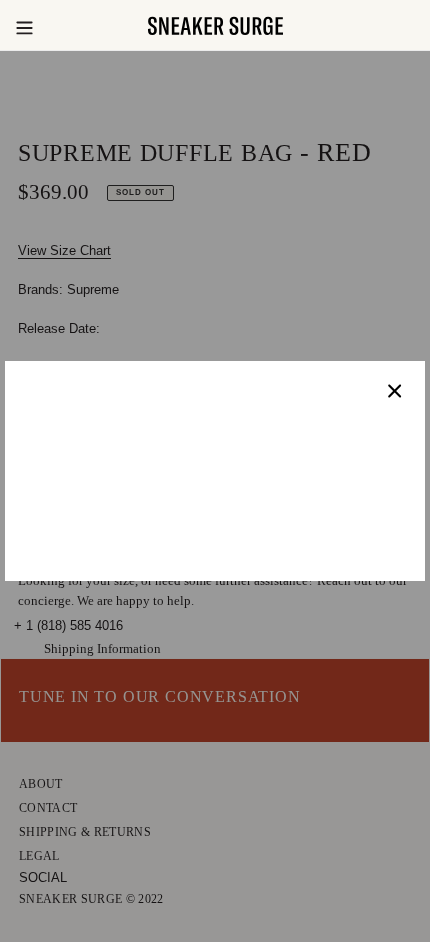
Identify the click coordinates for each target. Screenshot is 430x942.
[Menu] (24, 26)
